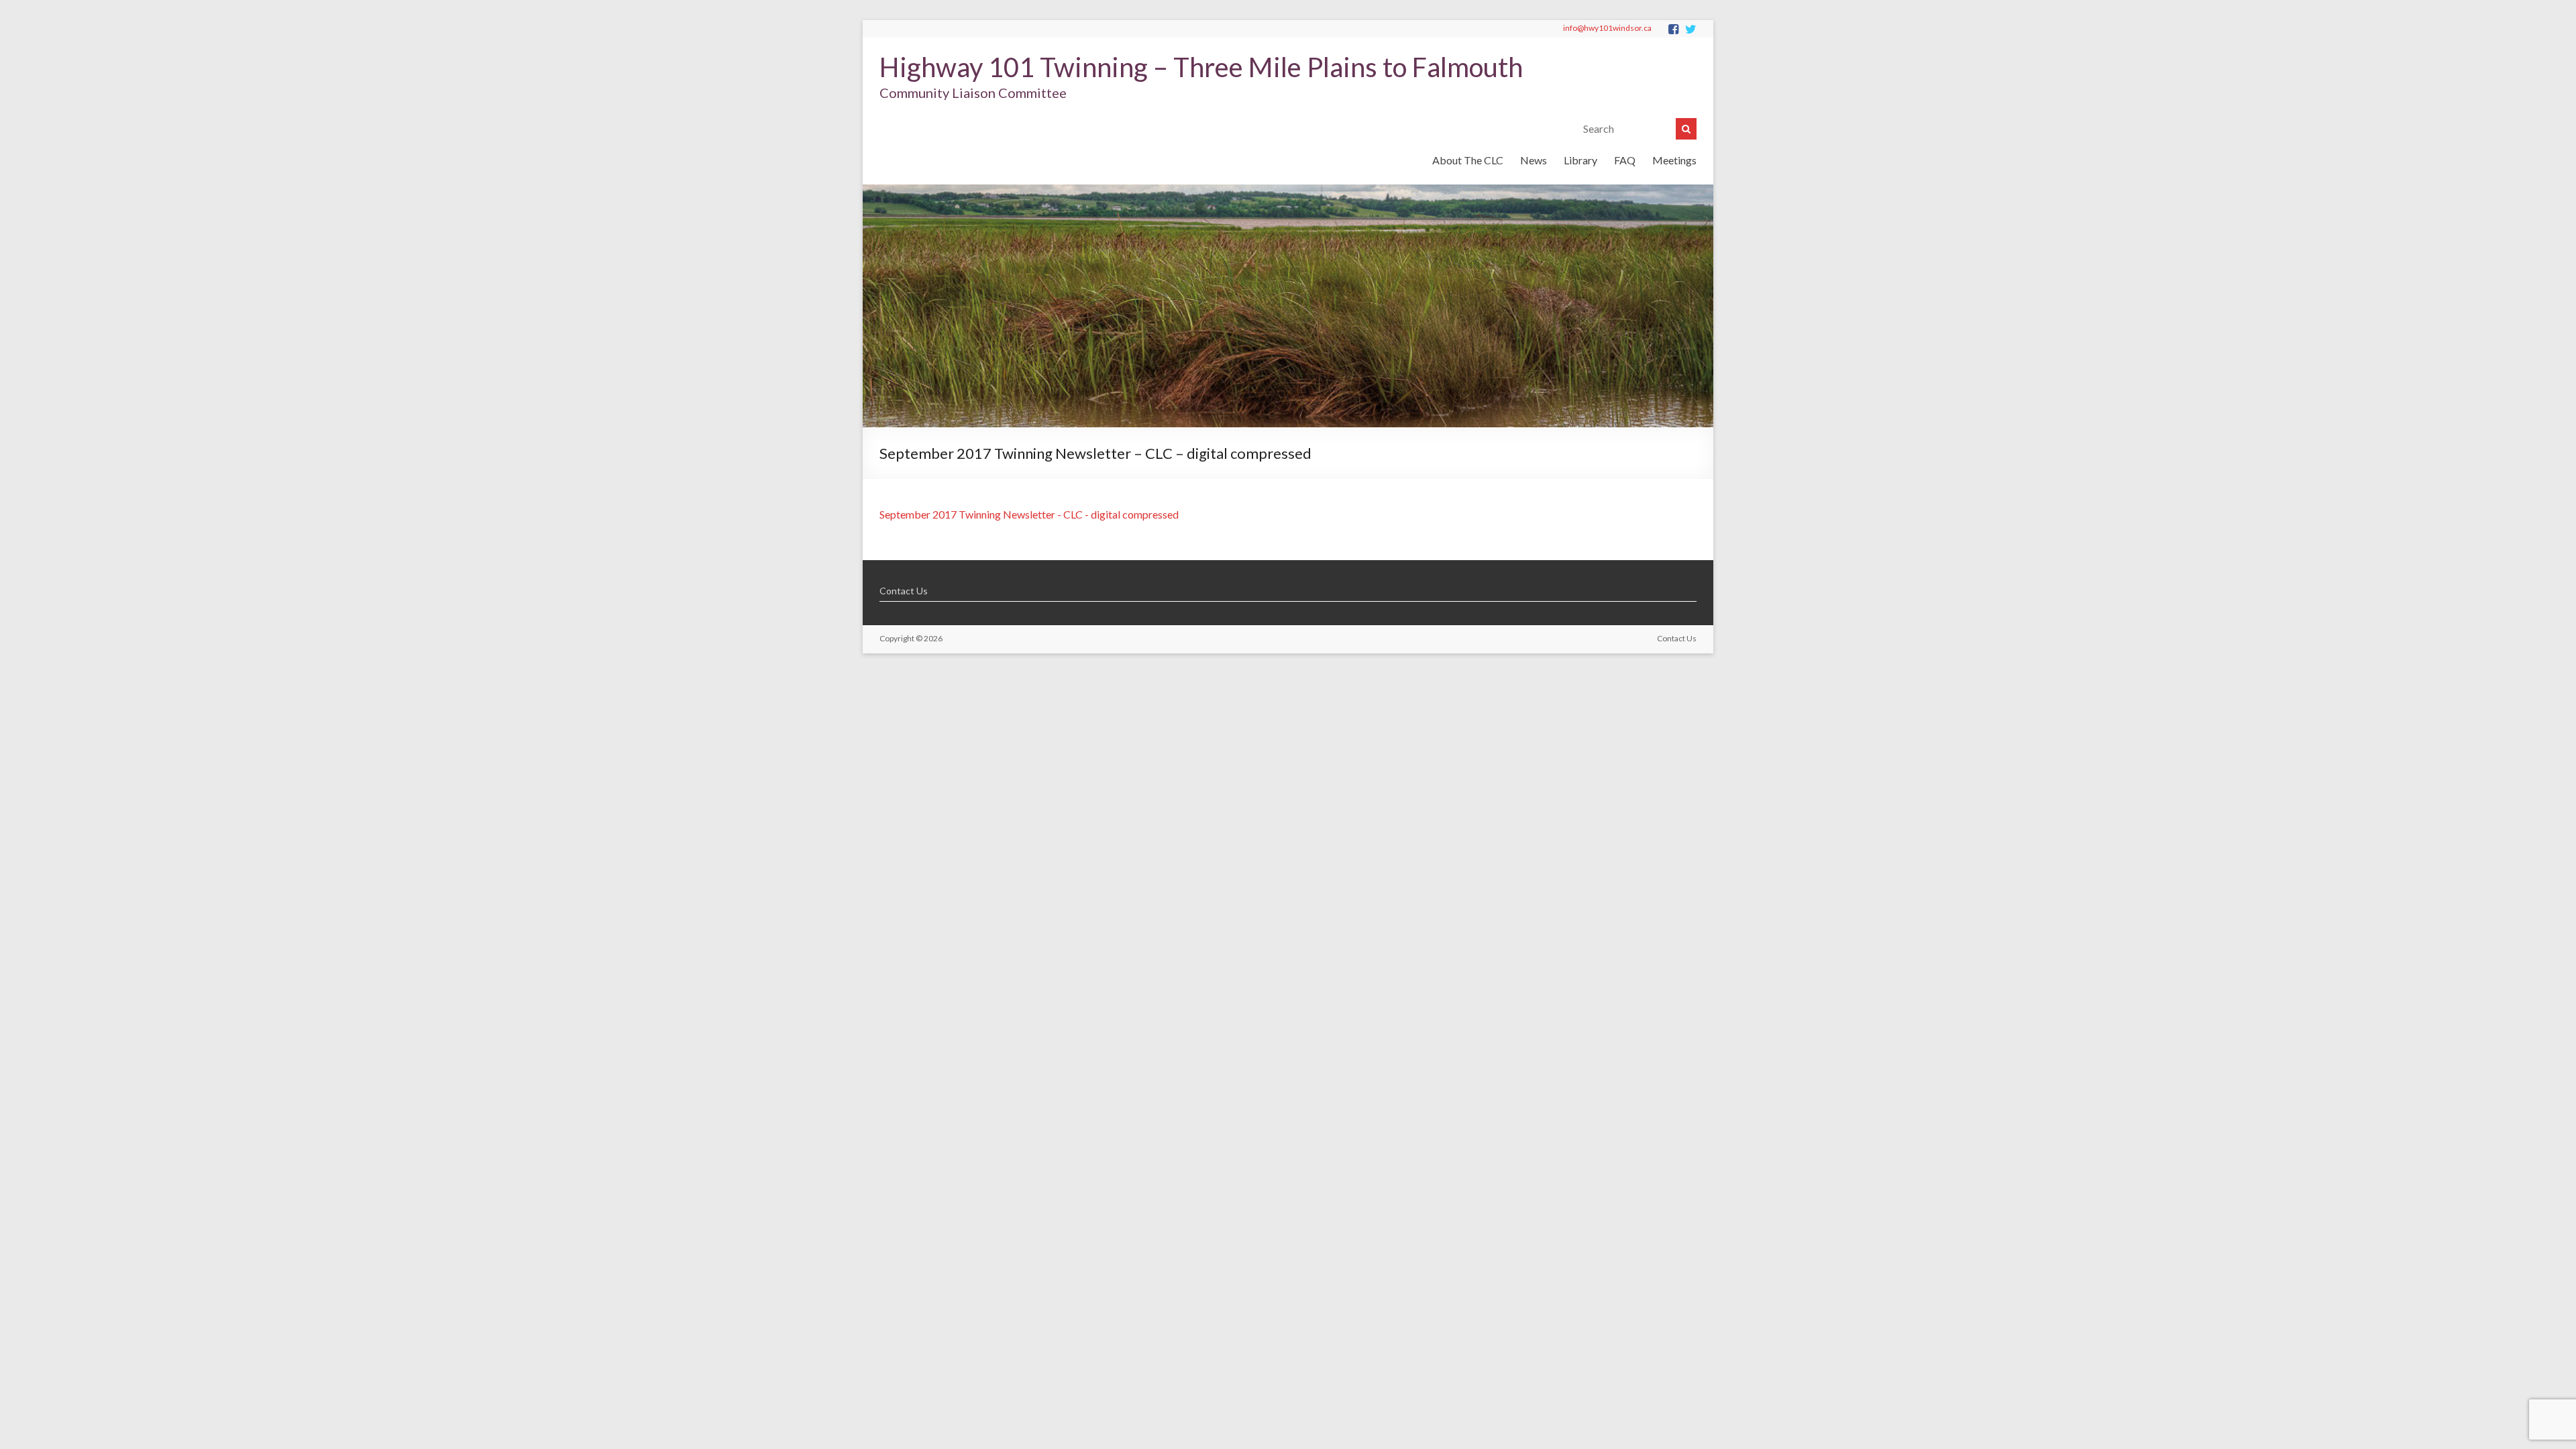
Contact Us (904, 591)
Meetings (1674, 160)
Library (1580, 160)
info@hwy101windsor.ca (1607, 28)
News (1534, 160)
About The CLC (1468, 160)
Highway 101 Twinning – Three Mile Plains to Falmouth (1201, 67)
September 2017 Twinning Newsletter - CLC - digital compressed (1029, 514)
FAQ (1625, 160)
